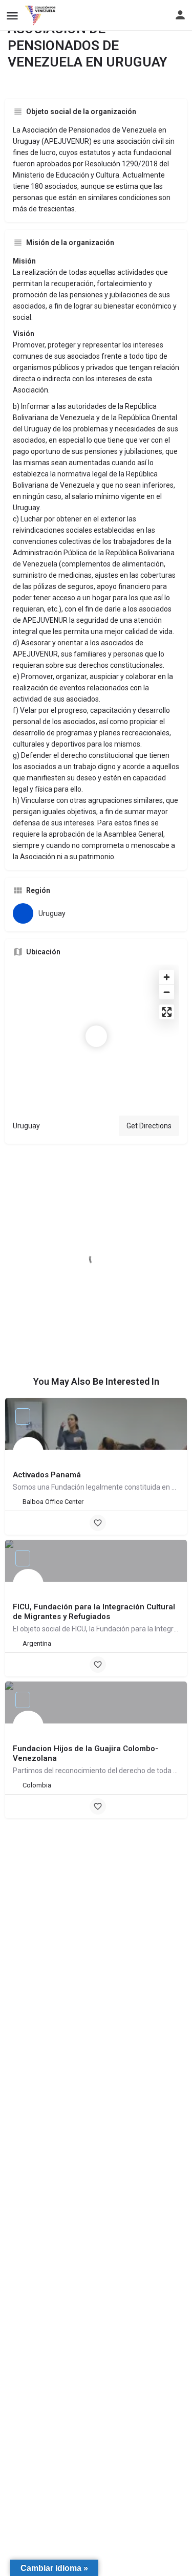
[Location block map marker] (96, 1036)
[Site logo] (41, 15)
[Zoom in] (167, 977)
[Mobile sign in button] (180, 15)
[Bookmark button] (98, 1523)
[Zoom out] (167, 992)
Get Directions (149, 1126)
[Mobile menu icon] (12, 16)
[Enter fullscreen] (167, 1012)
